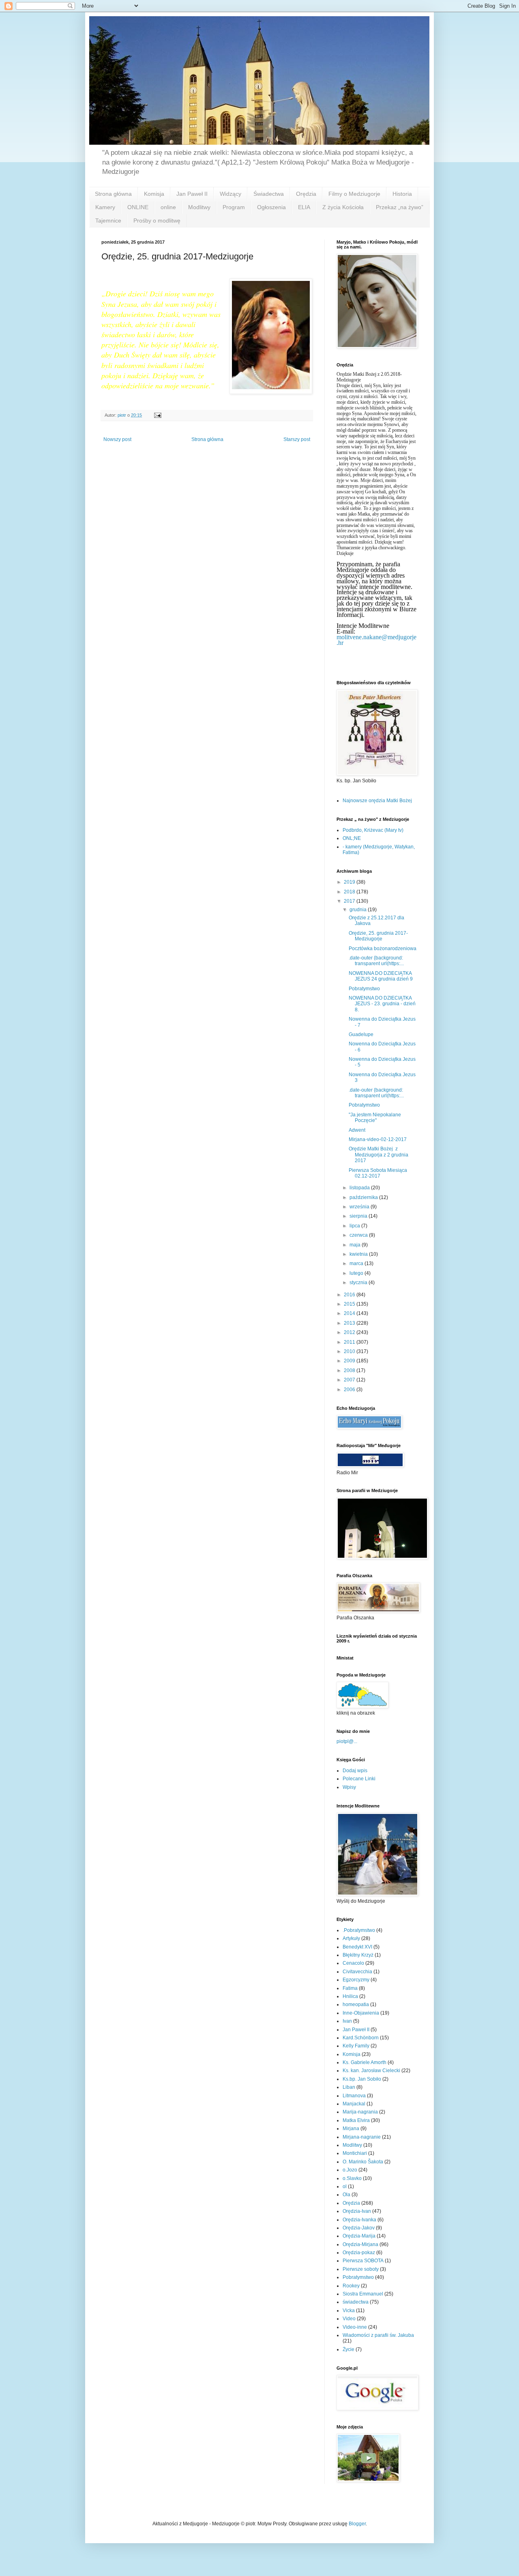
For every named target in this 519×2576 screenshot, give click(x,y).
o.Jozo (350, 2170)
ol (345, 2186)
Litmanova (354, 2096)
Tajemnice (108, 221)
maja (356, 1245)
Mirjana (351, 2128)
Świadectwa (269, 194)
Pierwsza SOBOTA (363, 2261)
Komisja (154, 194)
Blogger (357, 2524)
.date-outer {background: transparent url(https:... (376, 961)
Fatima (350, 1988)
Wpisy (349, 1787)
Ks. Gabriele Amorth (365, 2062)
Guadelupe (361, 1034)
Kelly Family (356, 2046)
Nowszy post (117, 439)
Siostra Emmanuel (363, 2294)
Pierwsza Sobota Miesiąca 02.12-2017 (378, 1173)
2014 (350, 1313)
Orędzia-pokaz (359, 2253)
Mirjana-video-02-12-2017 (378, 1139)
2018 (350, 892)
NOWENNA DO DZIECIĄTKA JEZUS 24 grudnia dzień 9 (381, 976)
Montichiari (355, 2153)
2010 (350, 1351)
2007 (350, 1380)
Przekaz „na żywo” (400, 207)
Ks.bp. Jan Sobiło (362, 2079)
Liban (349, 2087)
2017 (350, 901)
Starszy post (297, 439)
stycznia (359, 1283)
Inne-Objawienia (361, 2013)
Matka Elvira (356, 2120)
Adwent (357, 1130)
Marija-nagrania (360, 2112)
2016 (350, 1295)
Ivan (347, 2021)
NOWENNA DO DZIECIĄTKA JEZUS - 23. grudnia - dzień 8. (382, 1004)
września (360, 1207)
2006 (350, 1390)
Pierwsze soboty (361, 2269)
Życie (349, 2349)
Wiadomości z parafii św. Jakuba (378, 2335)
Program (234, 207)
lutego (357, 1273)
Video (349, 2319)
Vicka (349, 2310)
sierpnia (359, 1216)
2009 (350, 1361)
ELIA (304, 207)
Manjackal (354, 2104)
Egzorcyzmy (356, 1980)
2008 (350, 1370)
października (364, 1197)
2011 (350, 1342)
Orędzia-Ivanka (359, 2220)
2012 (350, 1332)
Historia (402, 194)
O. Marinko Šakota (363, 2162)
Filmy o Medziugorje (354, 194)
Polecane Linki (359, 1779)
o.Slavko (352, 2178)
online (168, 207)
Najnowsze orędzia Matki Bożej (377, 801)
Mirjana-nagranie (362, 2137)
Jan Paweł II (192, 194)
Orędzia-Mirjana (360, 2244)
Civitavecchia (357, 1972)
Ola (346, 2195)
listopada (360, 1188)
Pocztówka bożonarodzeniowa (383, 949)
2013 (350, 1323)
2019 (350, 882)
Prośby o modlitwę (157, 221)
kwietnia (359, 1254)
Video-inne (355, 2327)
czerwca (359, 1235)
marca (357, 1263)
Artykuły (351, 1938)
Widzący (231, 194)
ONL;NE (352, 838)
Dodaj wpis (355, 1771)
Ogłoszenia (271, 207)
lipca (355, 1226)
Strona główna (113, 194)
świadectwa (356, 2302)
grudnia (359, 910)
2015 (350, 1304)
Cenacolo (353, 1963)
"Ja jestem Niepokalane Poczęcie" (375, 1118)
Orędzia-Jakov (359, 2228)
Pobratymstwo (364, 989)
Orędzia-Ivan (357, 2211)
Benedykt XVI (357, 1947)
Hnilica (350, 1996)
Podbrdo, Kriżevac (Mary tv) (373, 830)
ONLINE (138, 207)
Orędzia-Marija (359, 2236)
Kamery (105, 207)
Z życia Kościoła (343, 207)
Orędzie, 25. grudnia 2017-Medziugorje (378, 936)
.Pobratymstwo (359, 1930)
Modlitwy (199, 207)
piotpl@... (347, 1741)
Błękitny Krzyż (358, 1955)
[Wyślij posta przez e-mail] (157, 415)
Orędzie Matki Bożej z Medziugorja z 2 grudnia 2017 (379, 1155)
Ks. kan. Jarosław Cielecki (371, 2071)
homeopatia (356, 2004)
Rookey (351, 2286)
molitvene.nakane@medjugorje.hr (376, 640)
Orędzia (306, 194)
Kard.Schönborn (361, 2038)
